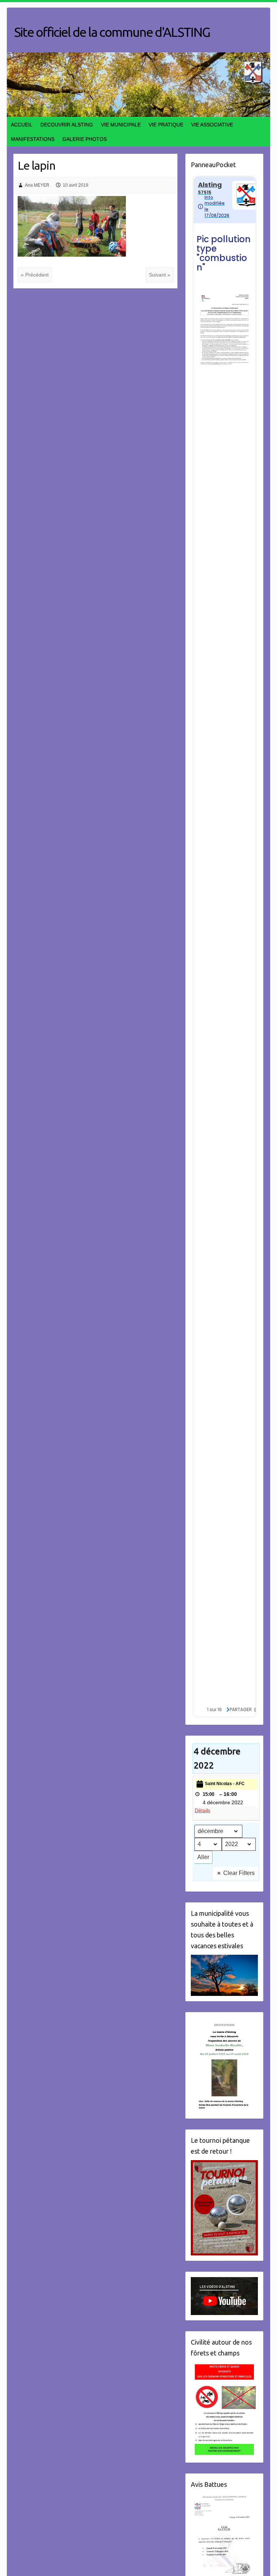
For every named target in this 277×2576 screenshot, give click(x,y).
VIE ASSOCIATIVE (212, 125)
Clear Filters (239, 1873)
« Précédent (35, 275)
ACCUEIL (22, 125)
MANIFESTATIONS (33, 139)
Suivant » (160, 275)
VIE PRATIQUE (166, 125)
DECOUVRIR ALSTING (67, 125)
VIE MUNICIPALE (121, 125)
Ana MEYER (37, 185)
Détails (203, 1810)
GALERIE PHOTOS (85, 139)
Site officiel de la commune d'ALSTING (112, 32)
